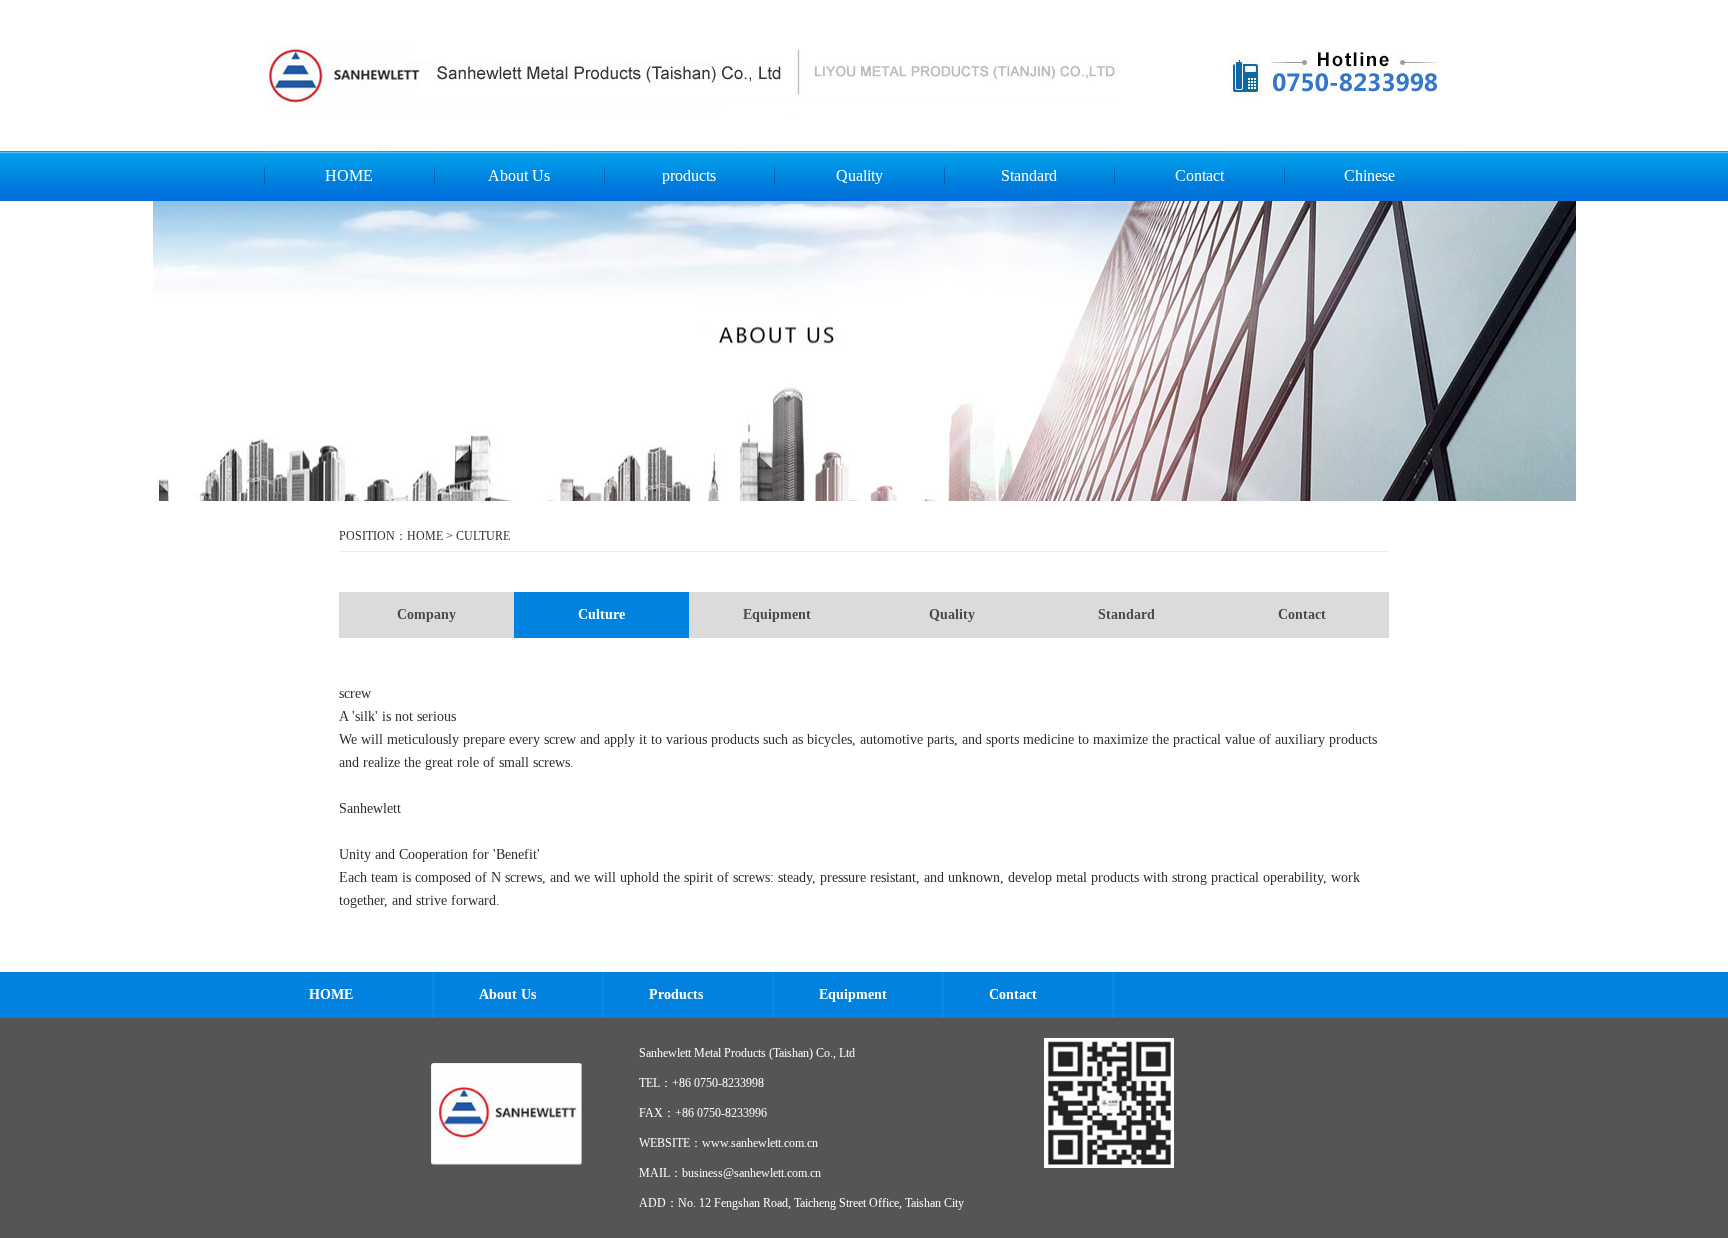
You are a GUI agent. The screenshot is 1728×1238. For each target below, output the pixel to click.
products (689, 175)
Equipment (777, 614)
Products (676, 994)
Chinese (1369, 175)
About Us (519, 175)
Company (426, 614)
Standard (1029, 175)
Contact (1199, 175)
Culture (601, 614)
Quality (859, 175)
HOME (349, 175)
